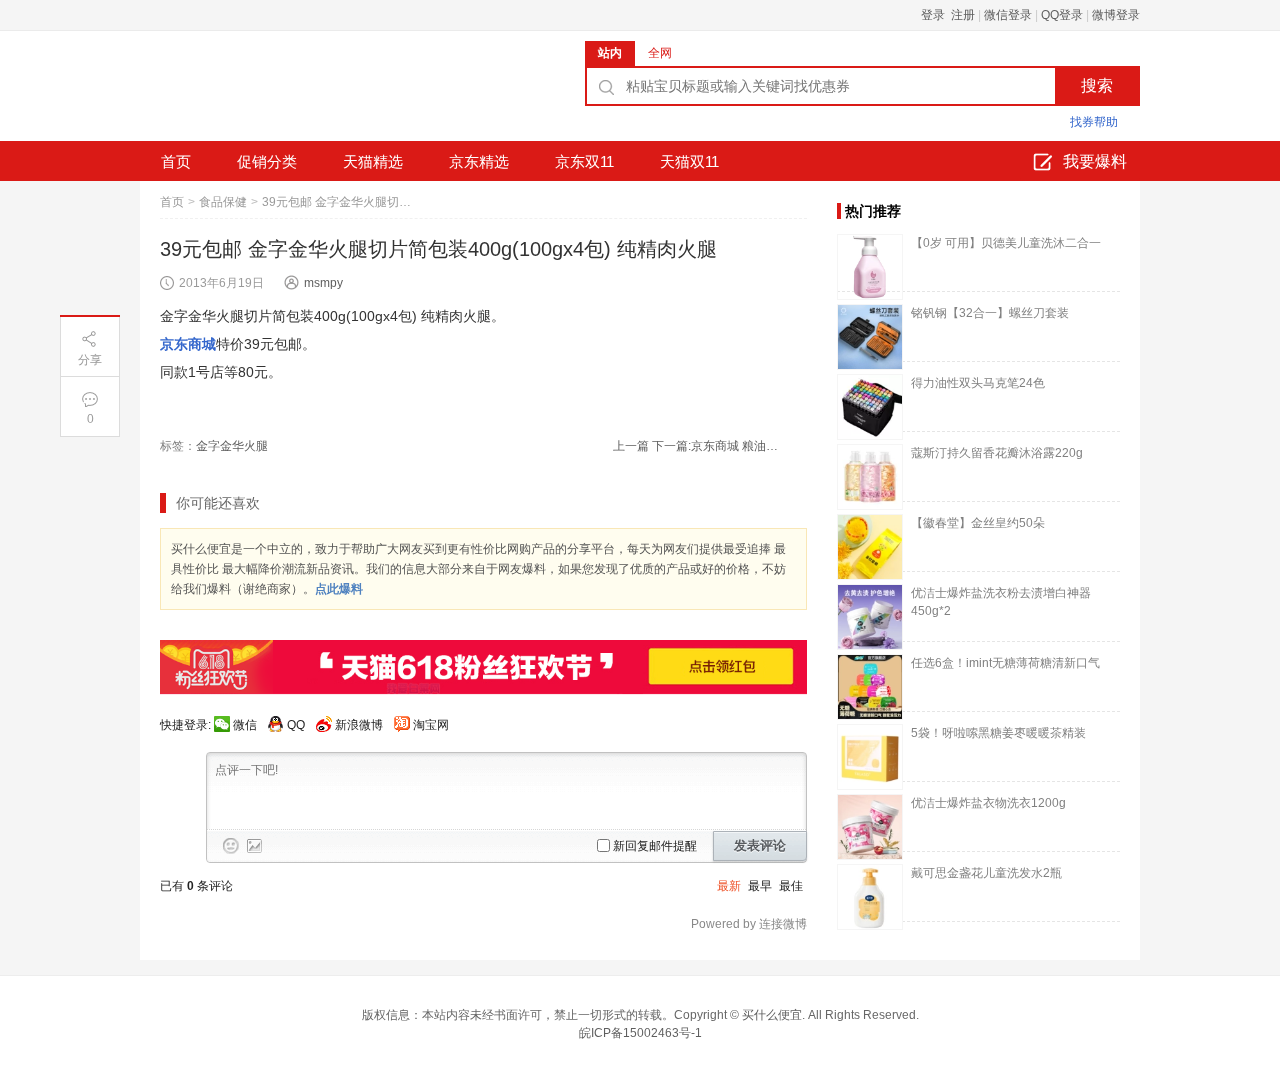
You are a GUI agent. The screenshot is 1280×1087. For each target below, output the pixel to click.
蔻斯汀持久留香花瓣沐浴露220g (997, 453)
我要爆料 (1095, 161)
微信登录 (1008, 15)
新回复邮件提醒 (655, 846)
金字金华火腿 (232, 446)
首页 (176, 161)
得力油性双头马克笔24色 (978, 383)
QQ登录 (1062, 15)
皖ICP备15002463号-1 (640, 1033)
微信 (245, 725)
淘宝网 (431, 725)
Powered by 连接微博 (749, 924)
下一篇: (716, 446)
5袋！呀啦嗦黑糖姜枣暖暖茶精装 (998, 733)
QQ (296, 725)
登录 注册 (948, 15)
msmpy (323, 283)
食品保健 (223, 202)
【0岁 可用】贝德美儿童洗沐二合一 (1006, 243)
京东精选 (479, 161)
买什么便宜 (772, 1015)
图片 (255, 846)
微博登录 (1116, 15)
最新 (729, 886)
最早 (760, 886)
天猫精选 (373, 161)
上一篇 (631, 446)
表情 (231, 846)
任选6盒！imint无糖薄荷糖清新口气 (1005, 663)
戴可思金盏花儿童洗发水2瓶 (986, 873)
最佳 (791, 886)
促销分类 (267, 161)
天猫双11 (689, 161)
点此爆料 (339, 589)
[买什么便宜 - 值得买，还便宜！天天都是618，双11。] (290, 93)
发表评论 (760, 845)
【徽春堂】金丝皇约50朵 (978, 523)
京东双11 (584, 161)
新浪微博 (359, 725)
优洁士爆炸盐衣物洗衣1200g (988, 803)
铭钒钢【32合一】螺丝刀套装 (990, 313)
